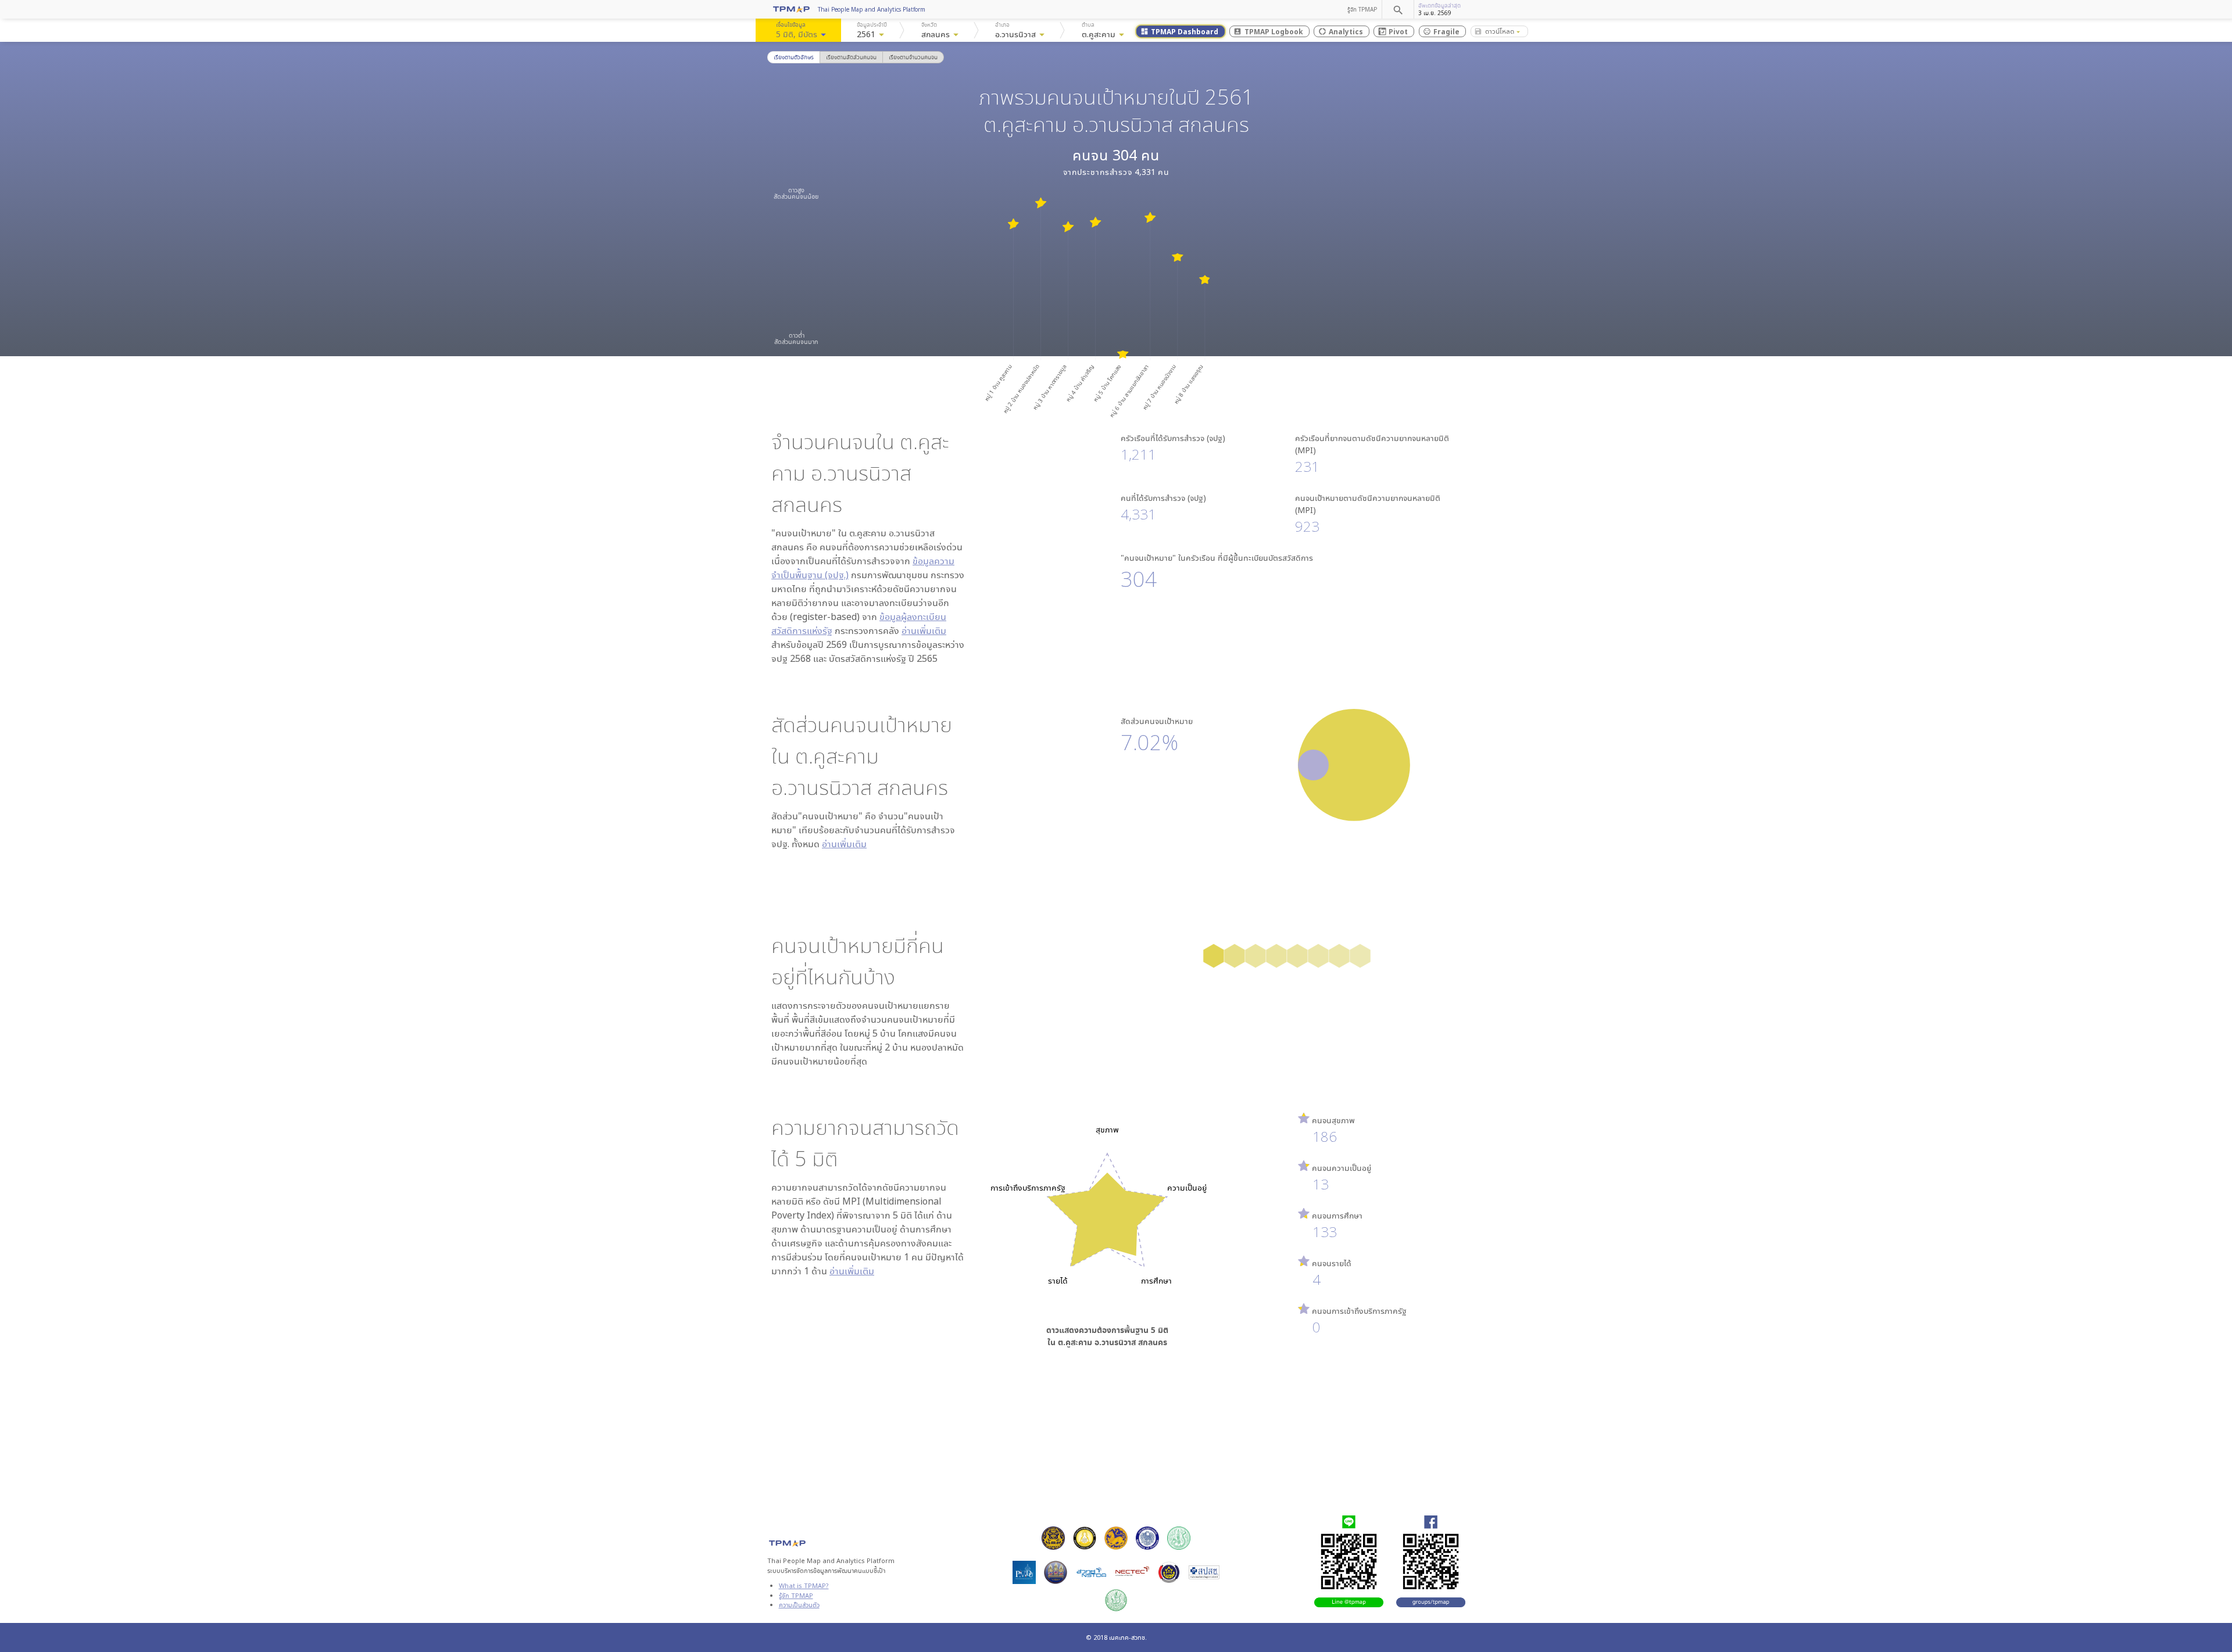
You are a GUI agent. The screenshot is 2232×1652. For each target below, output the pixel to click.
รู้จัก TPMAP (1362, 9)
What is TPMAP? (804, 1585)
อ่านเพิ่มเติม (924, 630)
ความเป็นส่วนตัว (799, 1605)
